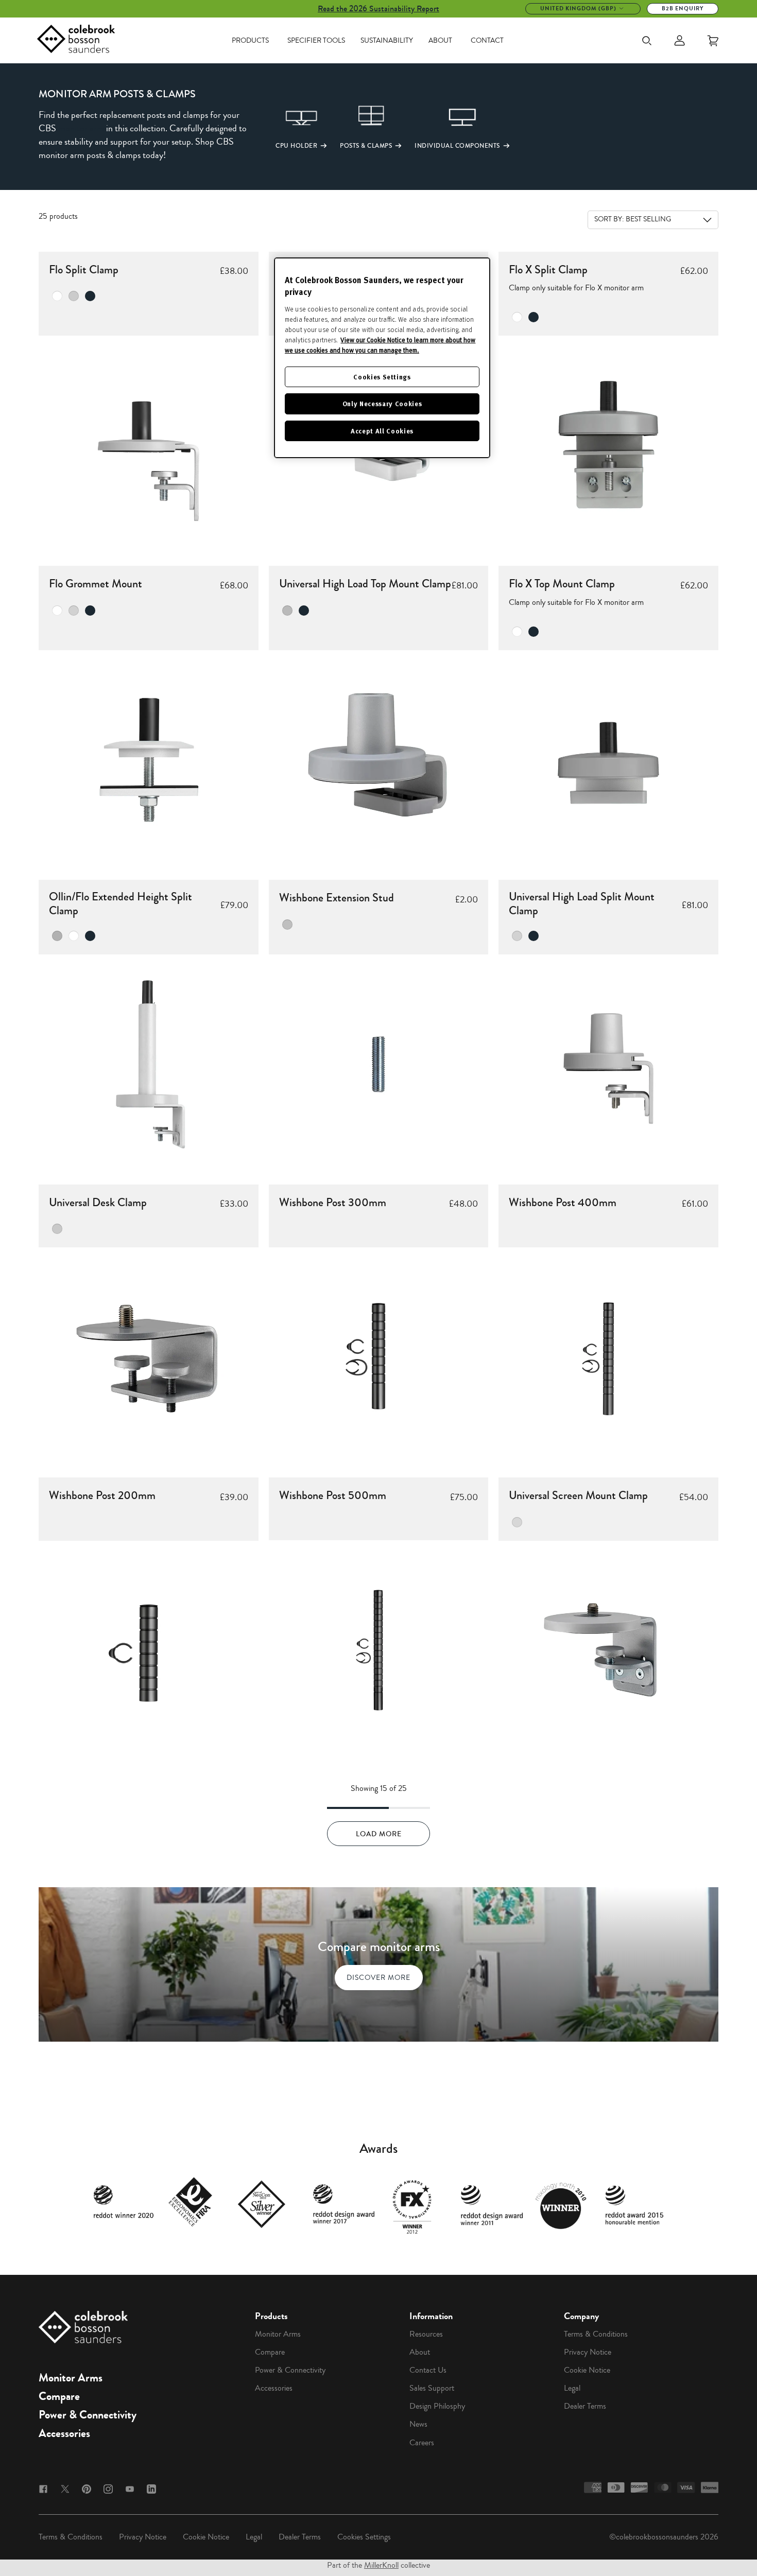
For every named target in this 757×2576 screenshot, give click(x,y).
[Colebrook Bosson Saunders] (76, 41)
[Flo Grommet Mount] (149, 760)
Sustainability (387, 41)
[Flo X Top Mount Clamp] (608, 760)
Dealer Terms (585, 2406)
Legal (572, 2388)
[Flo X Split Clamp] (608, 446)
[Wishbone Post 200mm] (149, 1651)
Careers (422, 2443)
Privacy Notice (588, 2352)
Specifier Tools (316, 41)
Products (250, 41)
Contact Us (428, 2370)
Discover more (378, 1978)
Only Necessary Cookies (382, 403)
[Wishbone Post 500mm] (379, 1650)
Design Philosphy (437, 2406)
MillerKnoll (381, 2565)
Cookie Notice (587, 2370)
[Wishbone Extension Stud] (379, 1064)
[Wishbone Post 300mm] (379, 1357)
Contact (487, 41)
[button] (286, 126)
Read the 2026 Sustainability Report (378, 8)
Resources (426, 2334)
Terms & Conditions (596, 2334)
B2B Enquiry (683, 8)
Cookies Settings (364, 2537)
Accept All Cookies (382, 431)
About (440, 41)
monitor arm (81, 128)
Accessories (64, 2433)
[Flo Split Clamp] (149, 446)
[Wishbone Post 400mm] (608, 1357)
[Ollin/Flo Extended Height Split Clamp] (149, 1064)
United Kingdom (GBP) (578, 8)
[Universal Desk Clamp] (149, 1357)
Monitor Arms (71, 2378)
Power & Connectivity (88, 2415)
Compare (59, 2396)
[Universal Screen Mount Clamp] (608, 1651)
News (418, 2424)
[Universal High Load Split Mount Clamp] (608, 1064)
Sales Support (432, 2388)
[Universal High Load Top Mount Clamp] (379, 760)
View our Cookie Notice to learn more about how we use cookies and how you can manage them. (380, 345)
